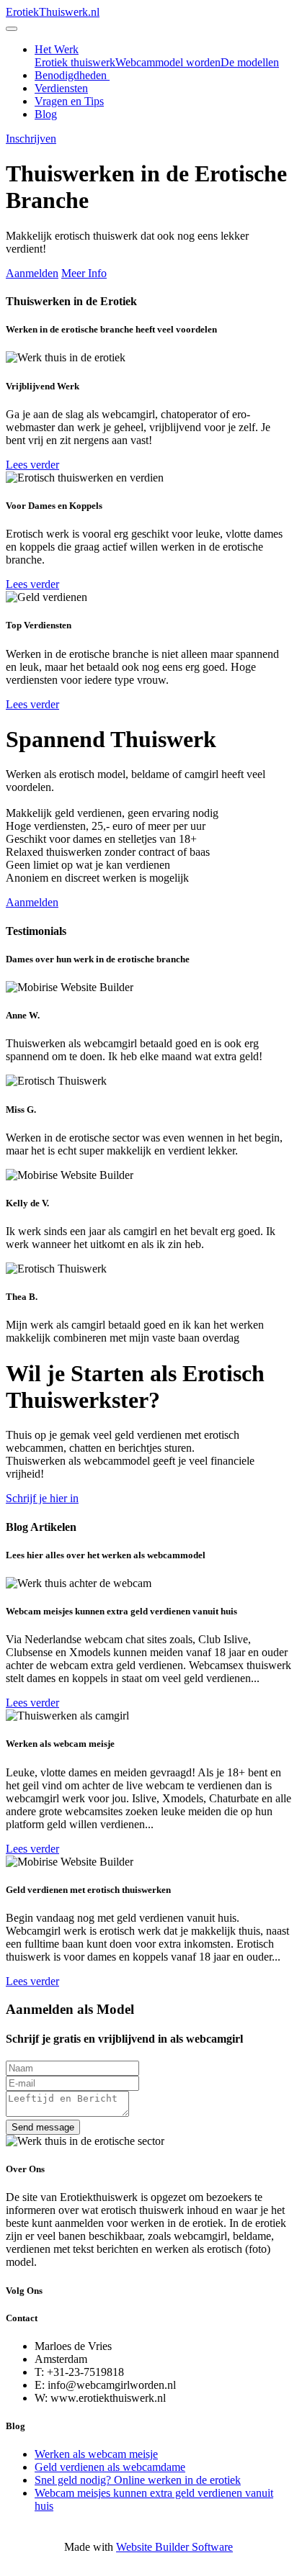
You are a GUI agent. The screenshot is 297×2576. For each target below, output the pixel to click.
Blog (46, 114)
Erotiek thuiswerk (75, 62)
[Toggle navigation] (12, 29)
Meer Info (84, 273)
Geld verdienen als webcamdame (110, 2467)
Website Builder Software (174, 2547)
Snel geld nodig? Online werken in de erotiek (138, 2480)
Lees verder (32, 465)
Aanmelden (32, 273)
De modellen (250, 62)
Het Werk (57, 49)
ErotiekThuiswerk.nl (53, 12)
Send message (43, 2127)
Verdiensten (61, 88)
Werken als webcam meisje (96, 2454)
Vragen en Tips (69, 101)
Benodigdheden (72, 75)
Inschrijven (31, 139)
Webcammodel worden (168, 62)
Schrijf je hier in (42, 1498)
